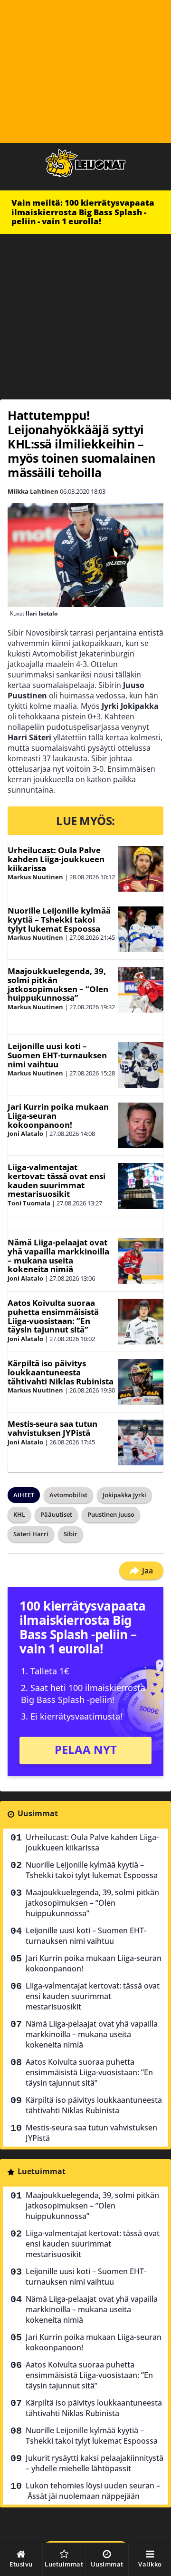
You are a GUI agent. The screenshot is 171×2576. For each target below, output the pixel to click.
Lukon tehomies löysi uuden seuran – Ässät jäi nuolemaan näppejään (93, 2491)
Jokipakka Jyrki (124, 1495)
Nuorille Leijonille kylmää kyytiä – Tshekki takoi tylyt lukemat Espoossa (59, 919)
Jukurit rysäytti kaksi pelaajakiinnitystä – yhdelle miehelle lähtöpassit (95, 2463)
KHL (19, 1514)
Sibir (71, 1534)
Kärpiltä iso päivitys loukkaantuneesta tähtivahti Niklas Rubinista (61, 1372)
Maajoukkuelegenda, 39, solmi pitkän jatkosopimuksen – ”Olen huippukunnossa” (58, 984)
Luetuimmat (42, 2171)
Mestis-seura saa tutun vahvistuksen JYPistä (52, 1428)
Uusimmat (38, 1813)
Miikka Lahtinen (33, 491)
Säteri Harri (31, 1534)
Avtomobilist (68, 1495)
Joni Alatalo (25, 1134)
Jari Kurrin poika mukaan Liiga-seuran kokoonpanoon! (94, 1963)
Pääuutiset (56, 1514)
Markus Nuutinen (35, 877)
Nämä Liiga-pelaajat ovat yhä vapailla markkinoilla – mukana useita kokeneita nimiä (58, 1256)
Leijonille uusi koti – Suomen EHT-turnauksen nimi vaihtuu (57, 1055)
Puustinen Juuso (111, 1514)
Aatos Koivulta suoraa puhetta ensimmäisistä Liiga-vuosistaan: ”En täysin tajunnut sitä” (53, 1316)
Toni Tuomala (29, 1203)
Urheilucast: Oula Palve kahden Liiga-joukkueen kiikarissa (56, 859)
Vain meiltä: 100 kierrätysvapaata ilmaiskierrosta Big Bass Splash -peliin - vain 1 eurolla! (83, 212)
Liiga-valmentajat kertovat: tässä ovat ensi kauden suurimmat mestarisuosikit (57, 1180)
